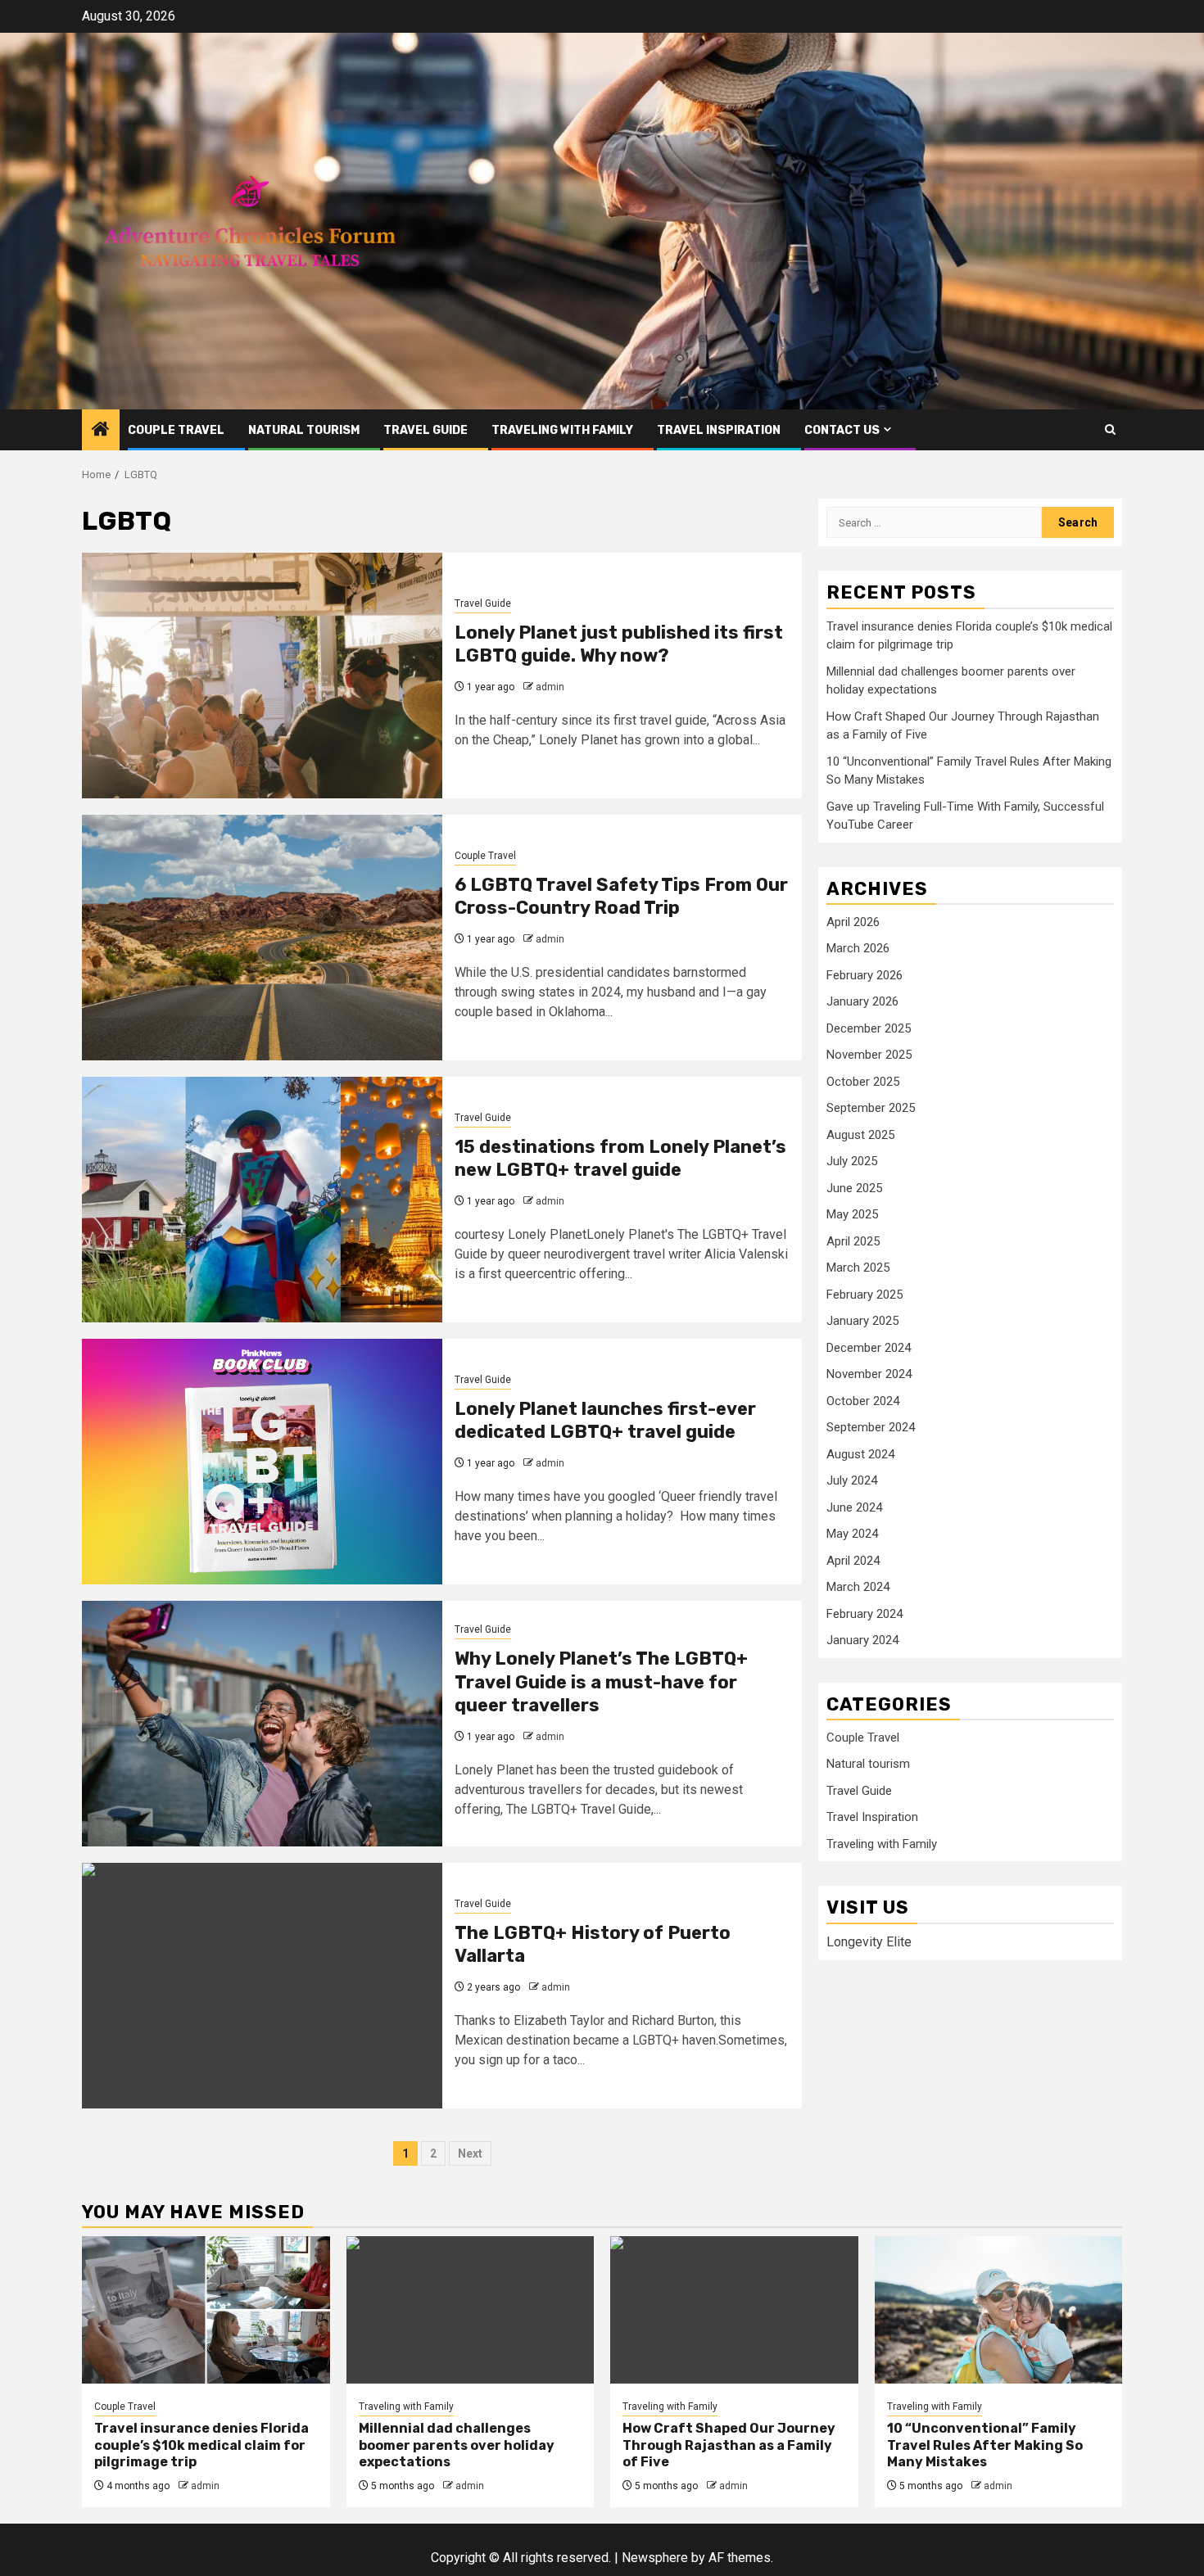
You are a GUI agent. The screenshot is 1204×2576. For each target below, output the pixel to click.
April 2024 (853, 1561)
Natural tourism (304, 430)
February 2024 (865, 1614)
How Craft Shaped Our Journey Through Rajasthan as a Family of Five (729, 2445)
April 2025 (853, 1241)
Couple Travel (176, 430)
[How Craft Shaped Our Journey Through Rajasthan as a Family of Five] (734, 2310)
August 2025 (860, 1135)
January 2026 (862, 1001)
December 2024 (869, 1348)
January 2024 (862, 1640)
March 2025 (858, 1268)
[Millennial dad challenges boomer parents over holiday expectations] (471, 2310)
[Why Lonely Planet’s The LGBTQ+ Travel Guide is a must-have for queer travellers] (262, 1724)
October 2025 (863, 1082)
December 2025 (869, 1028)
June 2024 (854, 1507)
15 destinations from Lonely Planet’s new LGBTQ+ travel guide (620, 1159)
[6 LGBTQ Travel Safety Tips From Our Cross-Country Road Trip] (262, 938)
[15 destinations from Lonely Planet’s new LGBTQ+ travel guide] (262, 1200)
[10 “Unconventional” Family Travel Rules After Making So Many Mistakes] (999, 2310)
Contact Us (842, 430)
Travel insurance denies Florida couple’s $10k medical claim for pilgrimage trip (201, 2445)
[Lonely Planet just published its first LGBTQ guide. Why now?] (262, 676)
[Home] (101, 431)
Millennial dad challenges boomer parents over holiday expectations (457, 2445)
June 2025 (854, 1188)
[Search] (1110, 429)
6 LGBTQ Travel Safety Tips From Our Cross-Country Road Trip (621, 897)
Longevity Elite (869, 1942)
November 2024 (869, 1374)
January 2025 (862, 1321)
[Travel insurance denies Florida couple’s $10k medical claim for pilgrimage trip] (206, 2310)
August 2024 (860, 1454)
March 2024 (858, 1587)
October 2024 (863, 1401)
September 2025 (871, 1108)
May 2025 (852, 1214)
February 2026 (865, 975)
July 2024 (852, 1480)
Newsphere (655, 2558)
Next (470, 2153)
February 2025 (865, 1295)
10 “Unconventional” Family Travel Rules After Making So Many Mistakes (985, 2445)
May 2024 (852, 1534)
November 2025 (869, 1055)
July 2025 (852, 1161)
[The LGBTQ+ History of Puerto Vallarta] (262, 1986)
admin (550, 687)
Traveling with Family (562, 430)
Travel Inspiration (719, 430)
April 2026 (853, 922)
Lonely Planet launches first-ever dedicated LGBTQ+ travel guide (605, 1421)
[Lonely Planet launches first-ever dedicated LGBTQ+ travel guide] (262, 1462)
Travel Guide (425, 430)
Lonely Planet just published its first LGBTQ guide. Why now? (619, 644)
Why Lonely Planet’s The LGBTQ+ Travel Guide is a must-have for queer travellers (601, 1682)
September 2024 (871, 1427)
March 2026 (858, 948)
